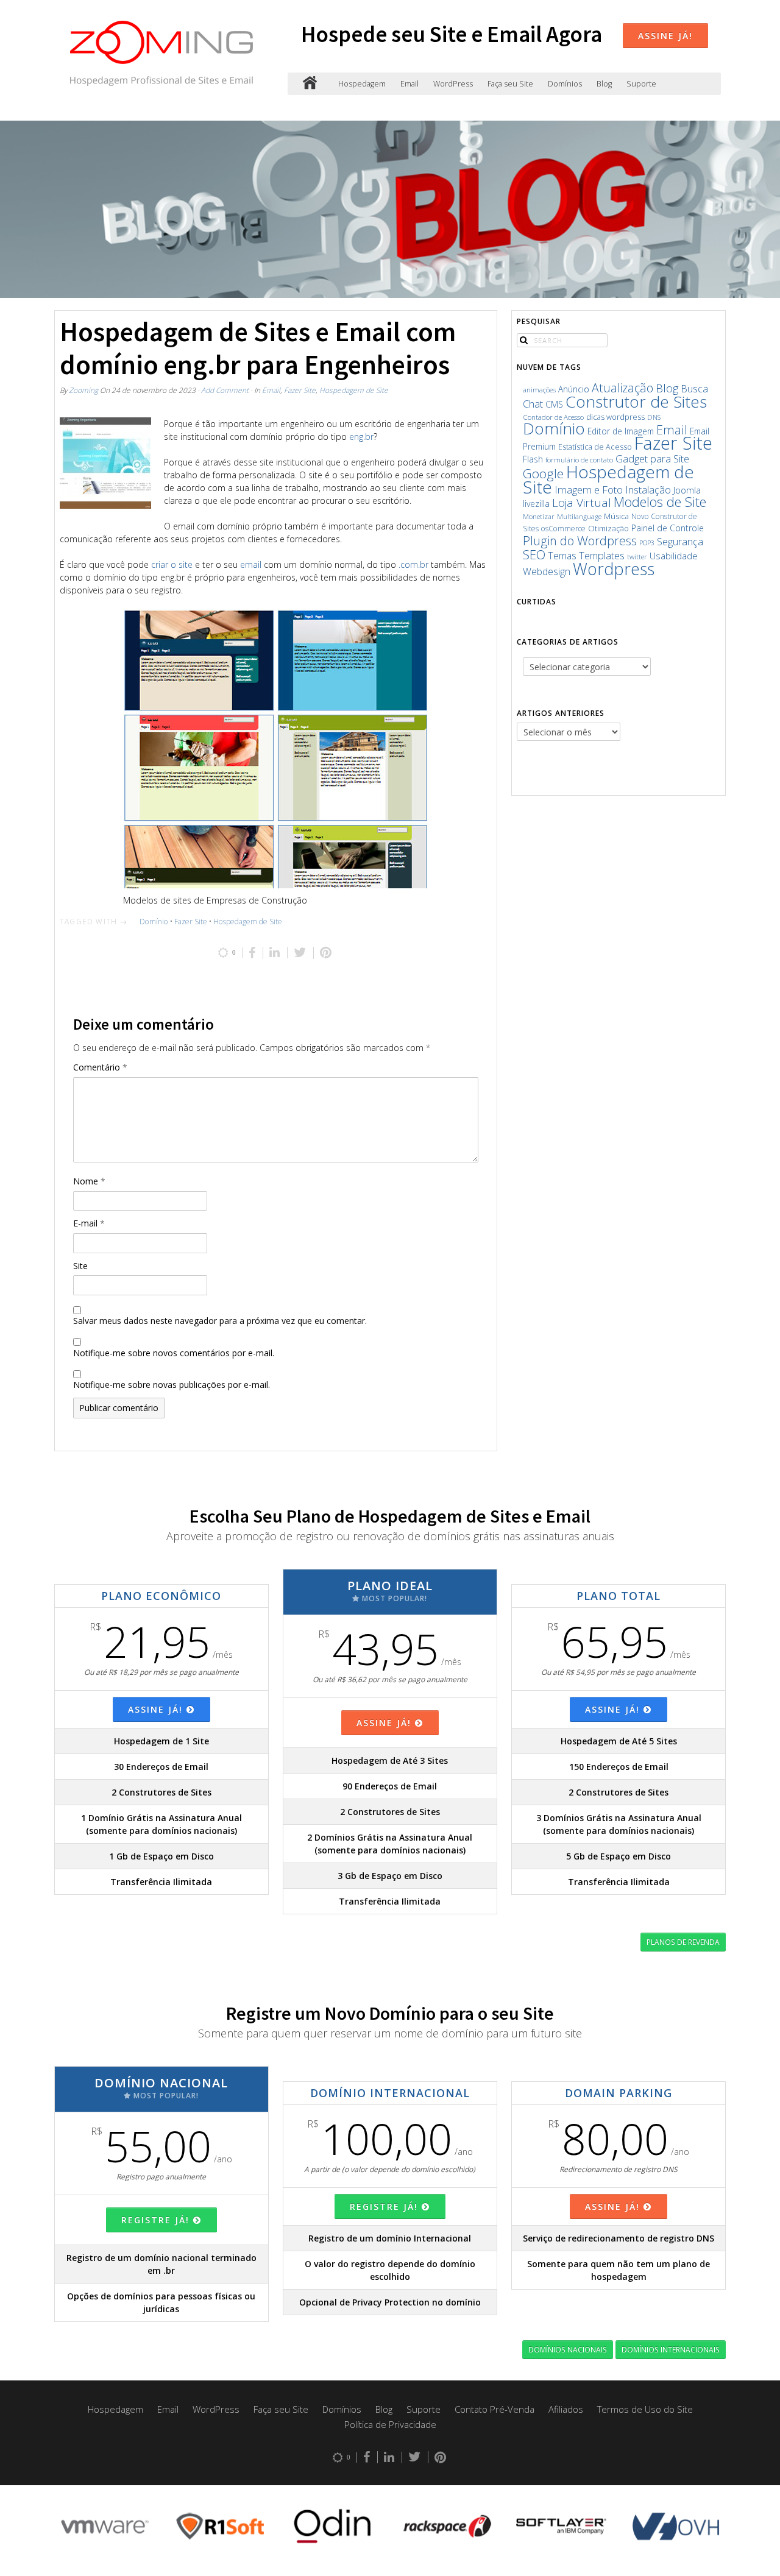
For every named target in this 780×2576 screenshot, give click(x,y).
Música (616, 516)
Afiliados (566, 2409)
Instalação (648, 490)
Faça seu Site (510, 84)
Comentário (100, 1067)
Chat (533, 404)
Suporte (641, 84)
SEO (534, 554)
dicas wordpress (615, 417)
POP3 (647, 543)
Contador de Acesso (553, 417)
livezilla (536, 504)
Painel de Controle (668, 528)
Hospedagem (362, 84)
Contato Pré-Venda (495, 2409)
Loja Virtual (582, 503)
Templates (602, 555)
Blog (604, 84)
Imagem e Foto (589, 490)
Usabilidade (674, 556)
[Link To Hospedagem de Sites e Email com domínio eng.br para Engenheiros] (105, 463)
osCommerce (563, 529)
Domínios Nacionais (568, 2349)
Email (409, 84)
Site (80, 1266)
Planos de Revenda (683, 1942)
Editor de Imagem (621, 431)
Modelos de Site (660, 502)
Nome (89, 1181)
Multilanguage (579, 516)
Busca (694, 389)
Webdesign (547, 571)
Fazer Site (300, 390)
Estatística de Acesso (595, 447)
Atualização (622, 388)
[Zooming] (310, 84)
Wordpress (614, 569)
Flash (533, 459)
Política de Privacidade (390, 2424)
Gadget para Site (652, 458)
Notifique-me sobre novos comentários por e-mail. (174, 1353)
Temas (562, 556)
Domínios (565, 84)
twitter (637, 557)
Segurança (680, 541)
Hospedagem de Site (354, 390)
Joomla (687, 490)
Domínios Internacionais (671, 2349)
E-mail (89, 1223)
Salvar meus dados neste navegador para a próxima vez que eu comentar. (220, 1321)
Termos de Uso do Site (645, 2409)
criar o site (172, 564)
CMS (554, 404)
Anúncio (574, 389)
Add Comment (225, 390)
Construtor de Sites (636, 402)
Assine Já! (665, 36)
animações (539, 390)
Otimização (608, 528)
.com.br (413, 564)
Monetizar (539, 516)
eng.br (361, 437)
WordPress (453, 84)
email (251, 564)
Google (543, 473)
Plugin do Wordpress (580, 541)
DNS (654, 417)
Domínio (154, 922)
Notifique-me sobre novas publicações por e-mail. (172, 1385)
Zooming (83, 390)
